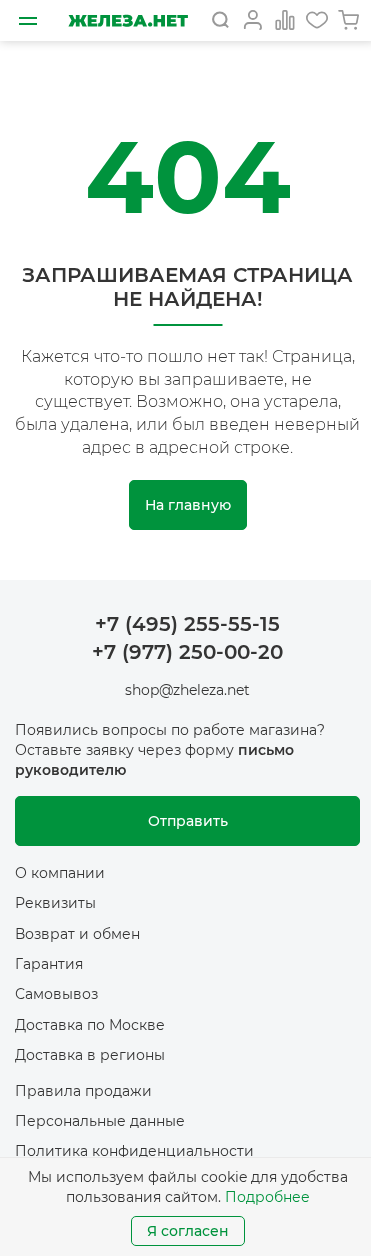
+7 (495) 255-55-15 (187, 624)
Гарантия (49, 964)
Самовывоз (56, 994)
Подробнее (267, 1197)
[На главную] (127, 20)
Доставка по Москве (90, 1025)
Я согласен (188, 1231)
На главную (188, 505)
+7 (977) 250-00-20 (187, 652)
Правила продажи (83, 1091)
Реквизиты (55, 903)
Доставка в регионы (90, 1055)
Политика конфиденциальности (134, 1151)
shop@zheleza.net (187, 690)
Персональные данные (100, 1121)
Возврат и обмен (77, 934)
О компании (60, 873)
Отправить (188, 821)
